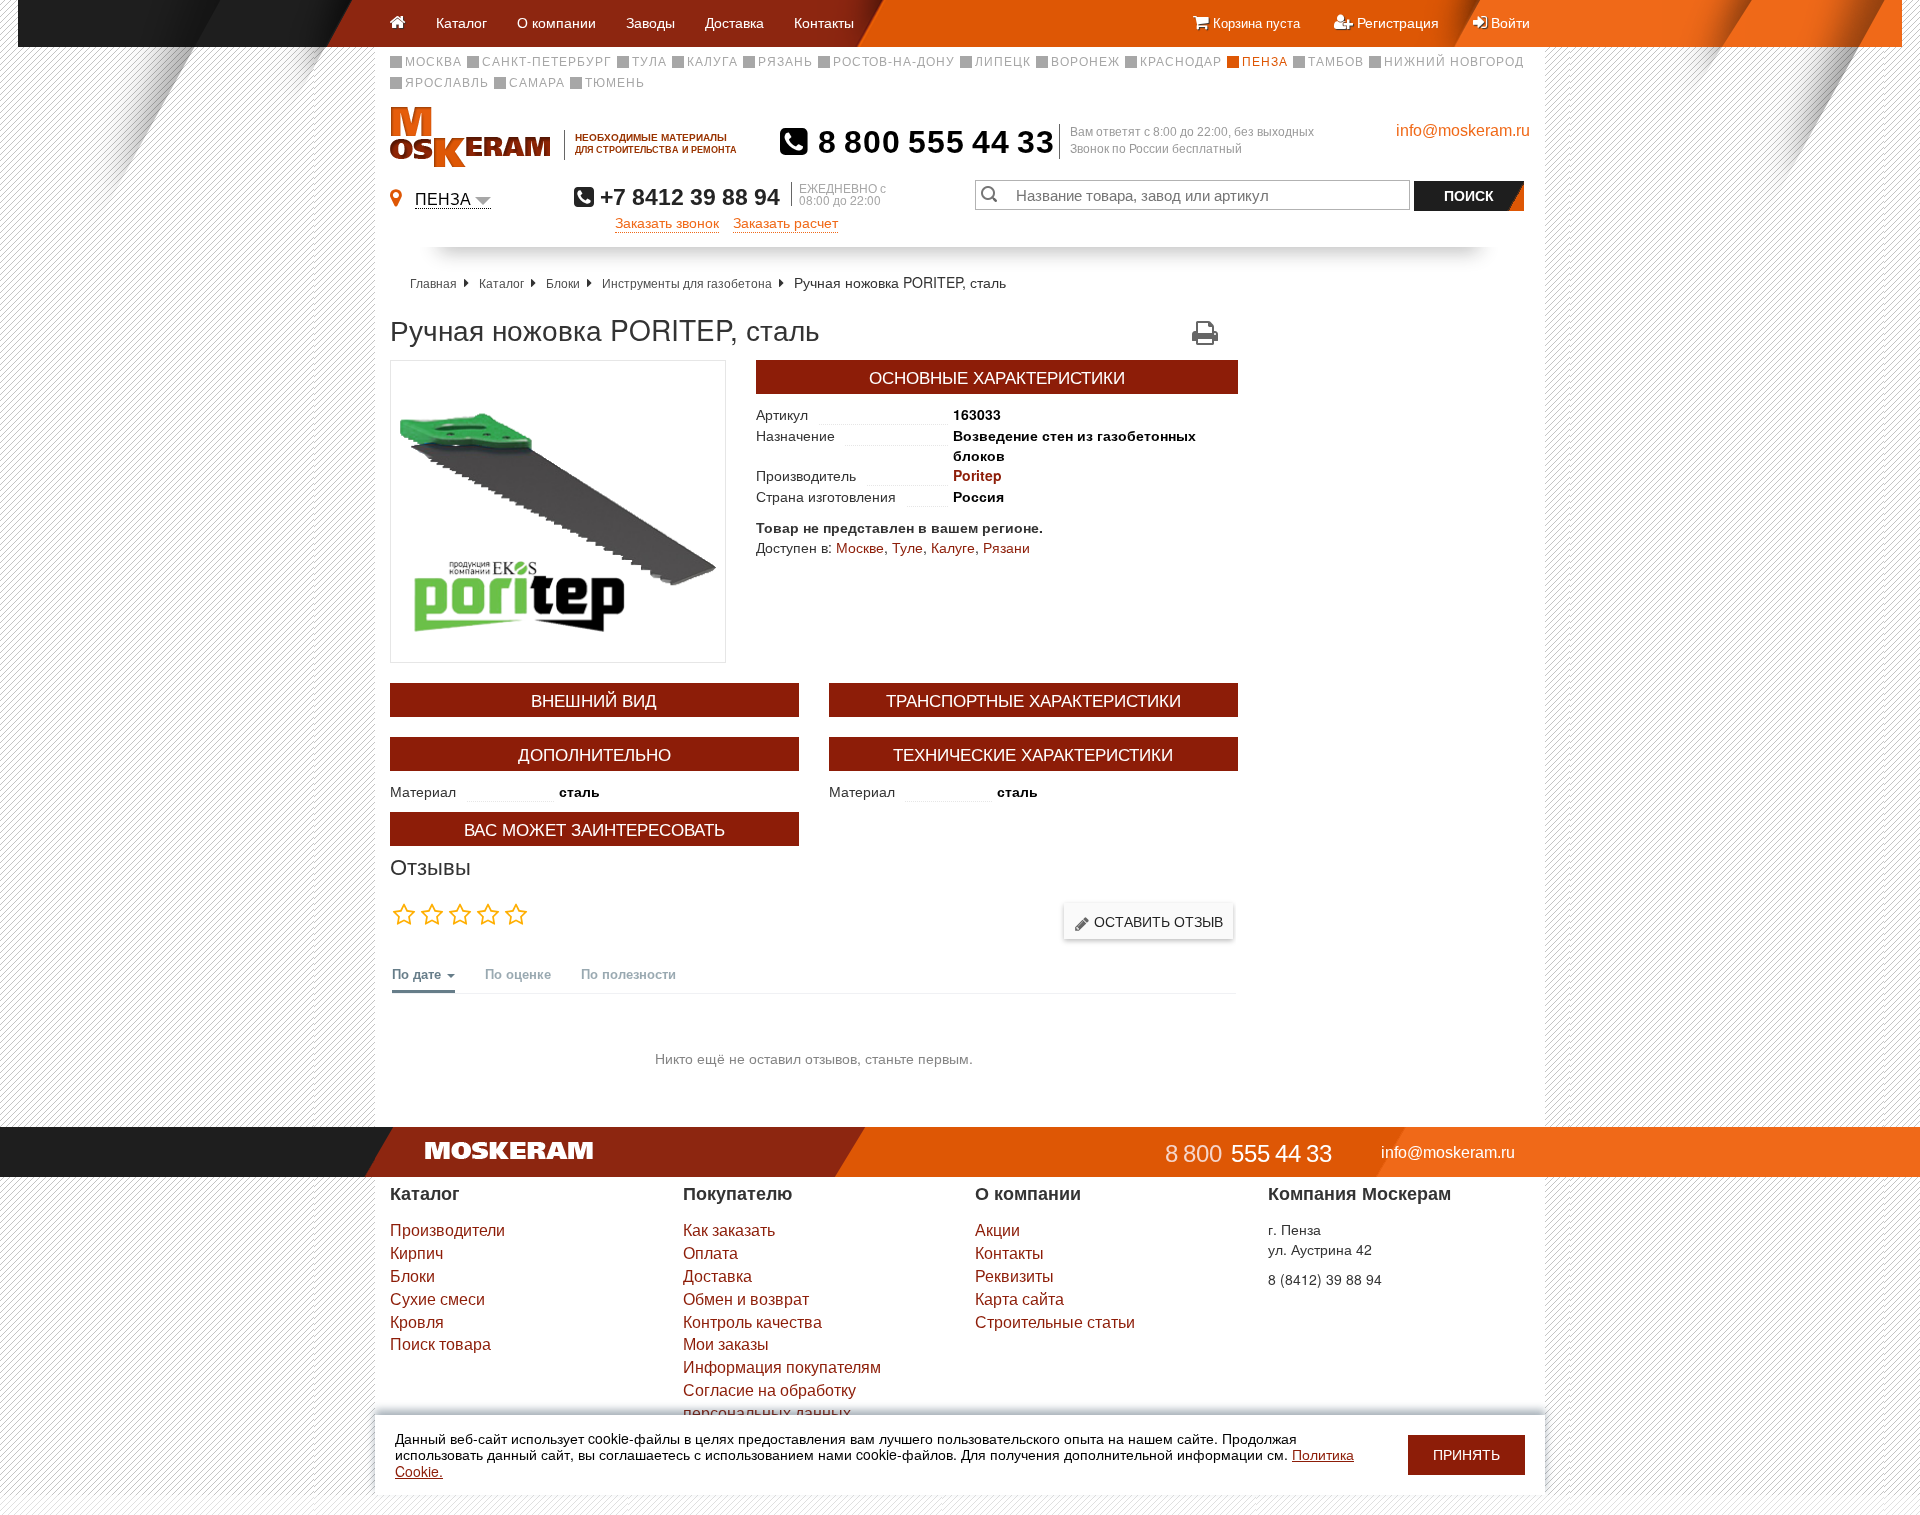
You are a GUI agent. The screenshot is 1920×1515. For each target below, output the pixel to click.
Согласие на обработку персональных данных (769, 1401)
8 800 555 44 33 (931, 142)
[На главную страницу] (405, 23)
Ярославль (447, 83)
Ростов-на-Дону (894, 62)
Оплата (710, 1252)
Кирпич (416, 1252)
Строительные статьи (1055, 1321)
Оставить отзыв (1156, 921)
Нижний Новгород (1454, 62)
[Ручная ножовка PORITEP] (558, 511)
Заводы (650, 22)
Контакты (824, 22)
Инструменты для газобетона (687, 282)
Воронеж (1085, 62)
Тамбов (1336, 62)
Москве (860, 547)
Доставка (734, 22)
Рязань (785, 62)
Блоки (563, 282)
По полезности (628, 973)
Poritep (977, 475)
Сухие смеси (437, 1298)
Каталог (461, 22)
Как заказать (729, 1229)
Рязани (1006, 547)
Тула (649, 62)
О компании (556, 22)
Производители (447, 1229)
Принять (1466, 1455)
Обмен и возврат (746, 1298)
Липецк (1003, 62)
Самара (537, 83)
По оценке (518, 973)
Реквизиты (1014, 1275)
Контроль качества (752, 1321)
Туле (907, 547)
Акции (997, 1229)
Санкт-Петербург (547, 62)
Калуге (953, 547)
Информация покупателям (782, 1366)
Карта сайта (1019, 1298)
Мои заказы (726, 1343)
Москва (433, 62)
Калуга (712, 62)
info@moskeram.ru (1463, 130)
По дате (418, 973)
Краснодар (1181, 62)
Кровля (417, 1321)
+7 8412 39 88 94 (687, 196)
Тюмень (615, 83)
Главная (433, 282)
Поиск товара (440, 1343)
